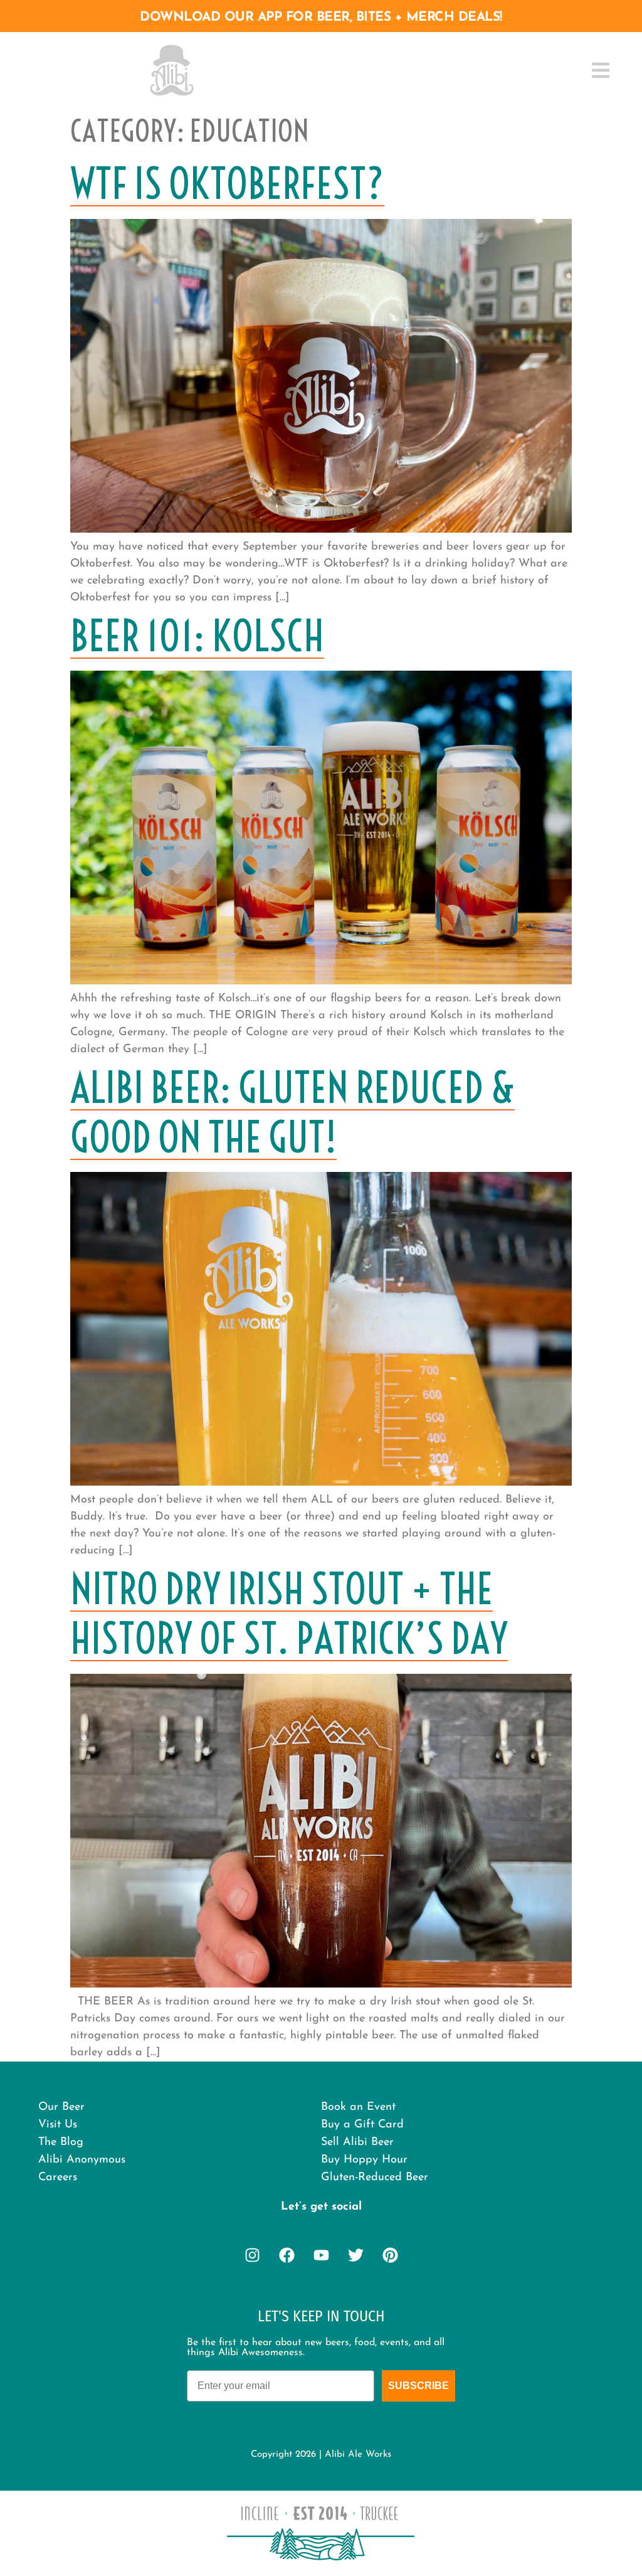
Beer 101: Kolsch (197, 636)
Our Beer (61, 2107)
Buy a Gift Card (362, 2125)
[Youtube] (321, 2255)
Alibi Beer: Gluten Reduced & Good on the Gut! (292, 1113)
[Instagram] (252, 2255)
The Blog (61, 2142)
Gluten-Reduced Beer (375, 2178)
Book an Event (358, 2107)
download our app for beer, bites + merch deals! (321, 17)
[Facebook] (287, 2255)
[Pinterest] (390, 2255)
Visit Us (58, 2125)
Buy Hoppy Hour (364, 2160)
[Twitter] (355, 2255)
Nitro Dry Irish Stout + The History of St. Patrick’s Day (289, 1614)
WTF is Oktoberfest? (227, 184)
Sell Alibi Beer (357, 2142)
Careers (58, 2178)
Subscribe (418, 2386)
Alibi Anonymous (82, 2160)
